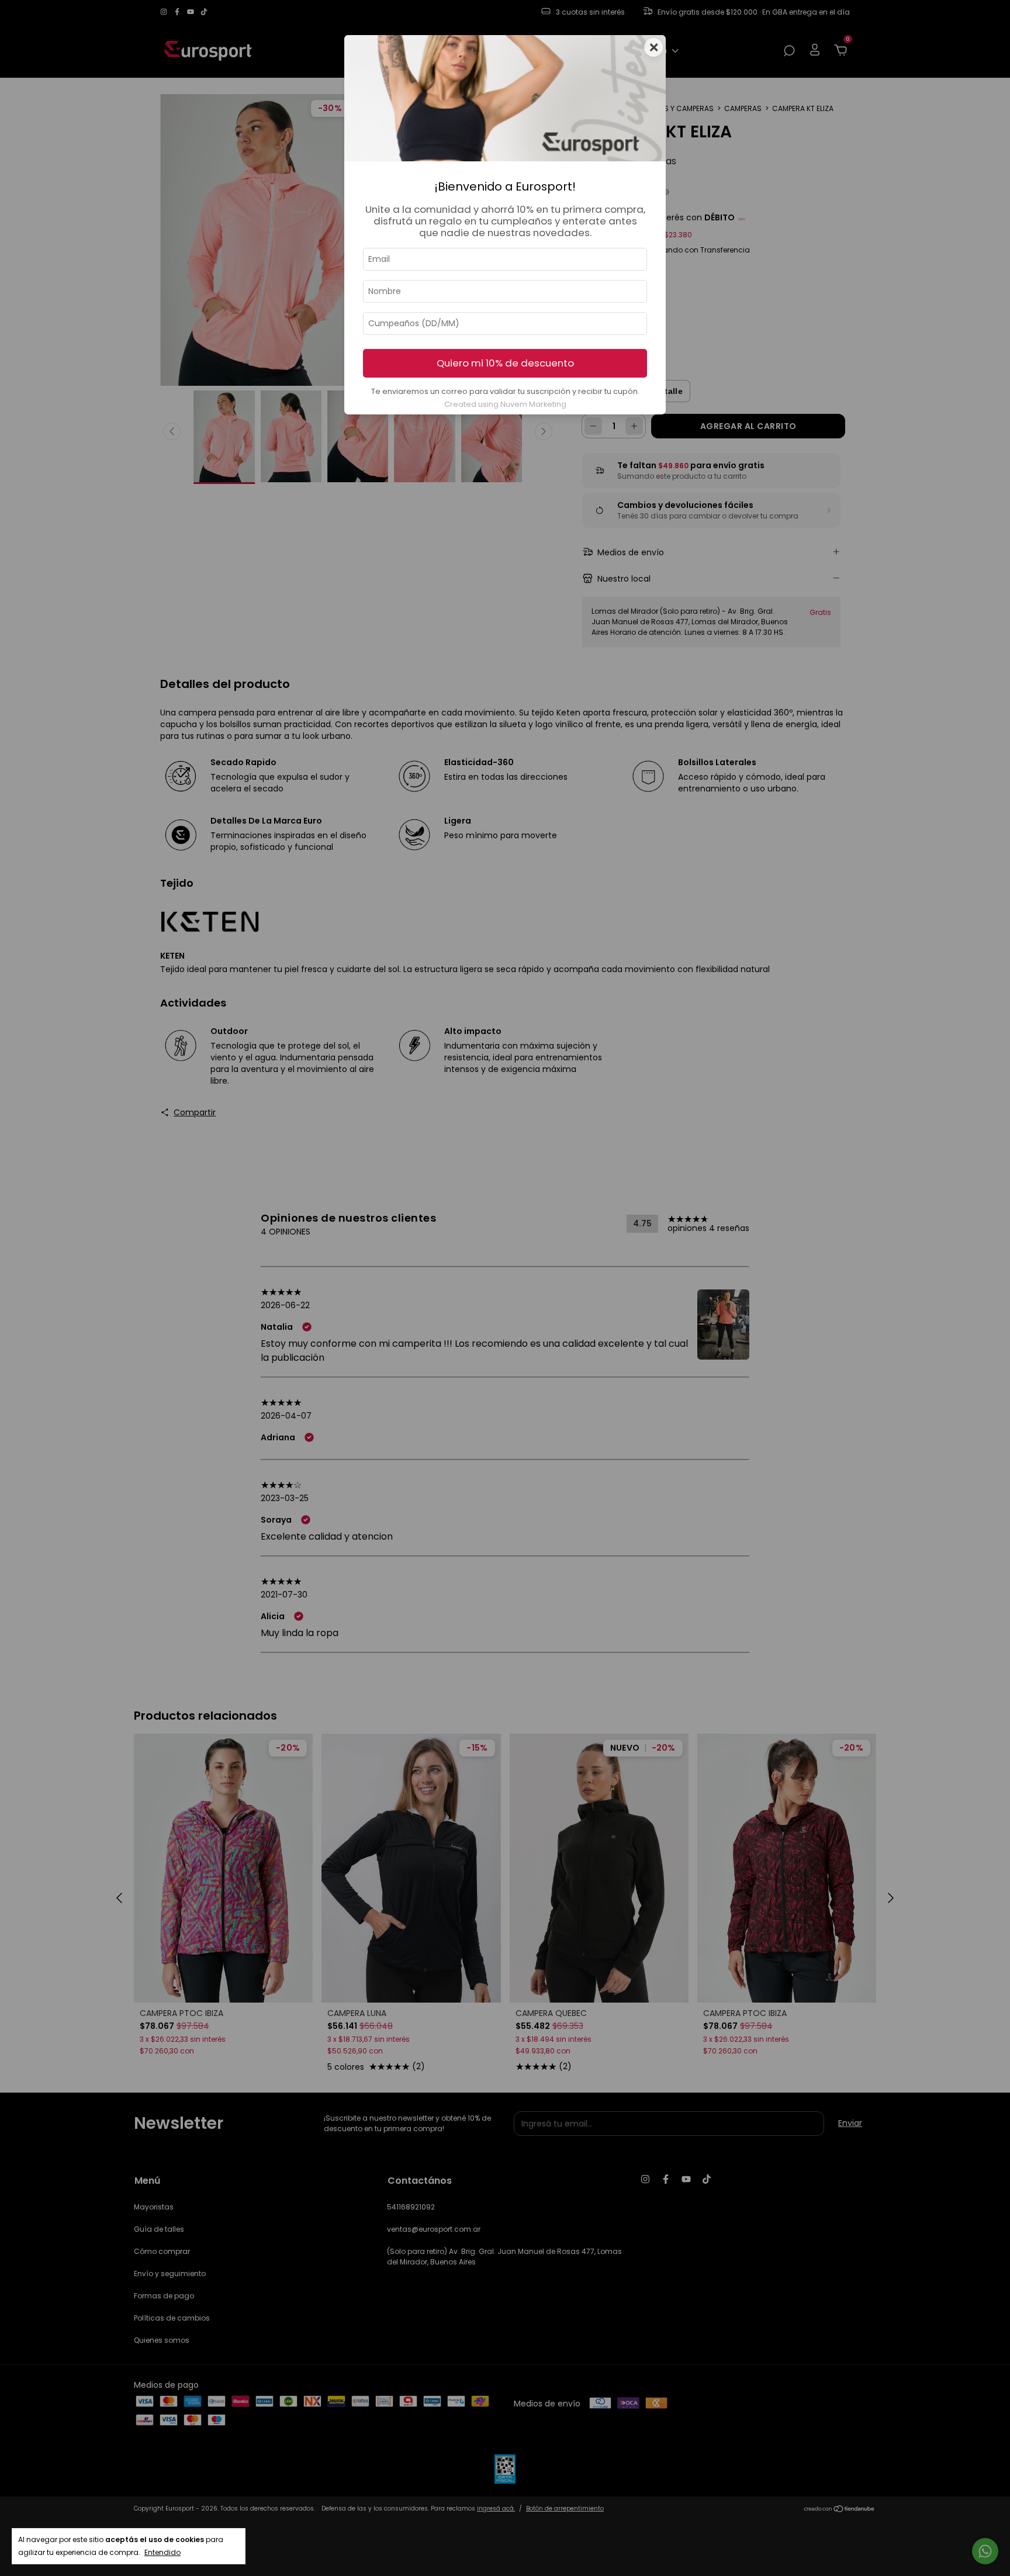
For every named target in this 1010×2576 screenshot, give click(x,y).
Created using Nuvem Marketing (505, 404)
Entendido (162, 2552)
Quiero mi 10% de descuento (505, 363)
